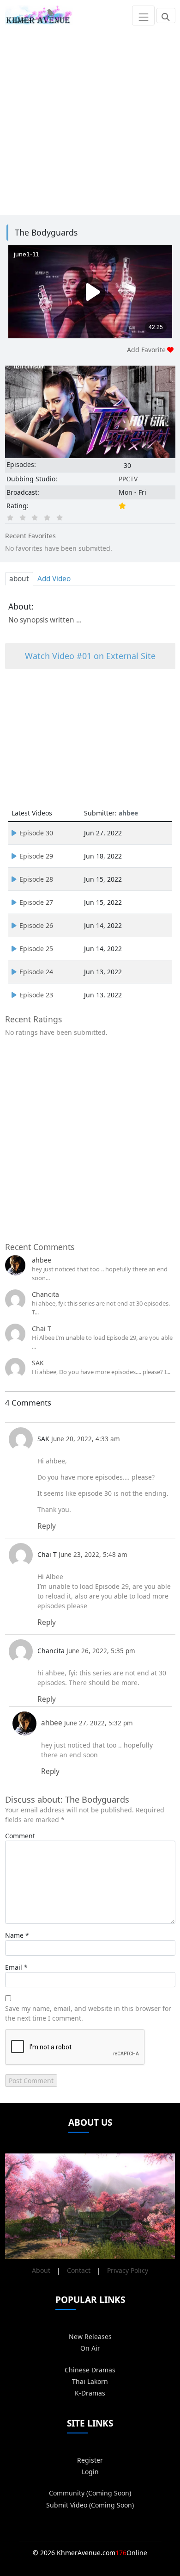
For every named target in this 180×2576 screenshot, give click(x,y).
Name (14, 1935)
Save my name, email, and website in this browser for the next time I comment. (88, 2013)
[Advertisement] (90, 121)
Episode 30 (36, 833)
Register (90, 2460)
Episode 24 (36, 972)
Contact (79, 2270)
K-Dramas (90, 2393)
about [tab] (19, 579)
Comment (20, 1836)
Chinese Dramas (90, 2370)
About (41, 2270)
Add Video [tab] (54, 579)
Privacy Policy (128, 2270)
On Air (90, 2348)
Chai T (42, 1328)
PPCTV (128, 479)
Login (90, 2472)
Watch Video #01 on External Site (90, 656)
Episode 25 (36, 949)
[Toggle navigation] (143, 15)
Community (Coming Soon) (90, 2493)
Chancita (45, 1294)
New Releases (90, 2336)
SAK (38, 1363)
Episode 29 (36, 856)
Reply (47, 1526)
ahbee (42, 1260)
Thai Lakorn (90, 2381)
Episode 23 (36, 995)
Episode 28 (36, 879)
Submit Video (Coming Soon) (90, 2505)
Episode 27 (36, 902)
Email (14, 1967)
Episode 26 (36, 925)
